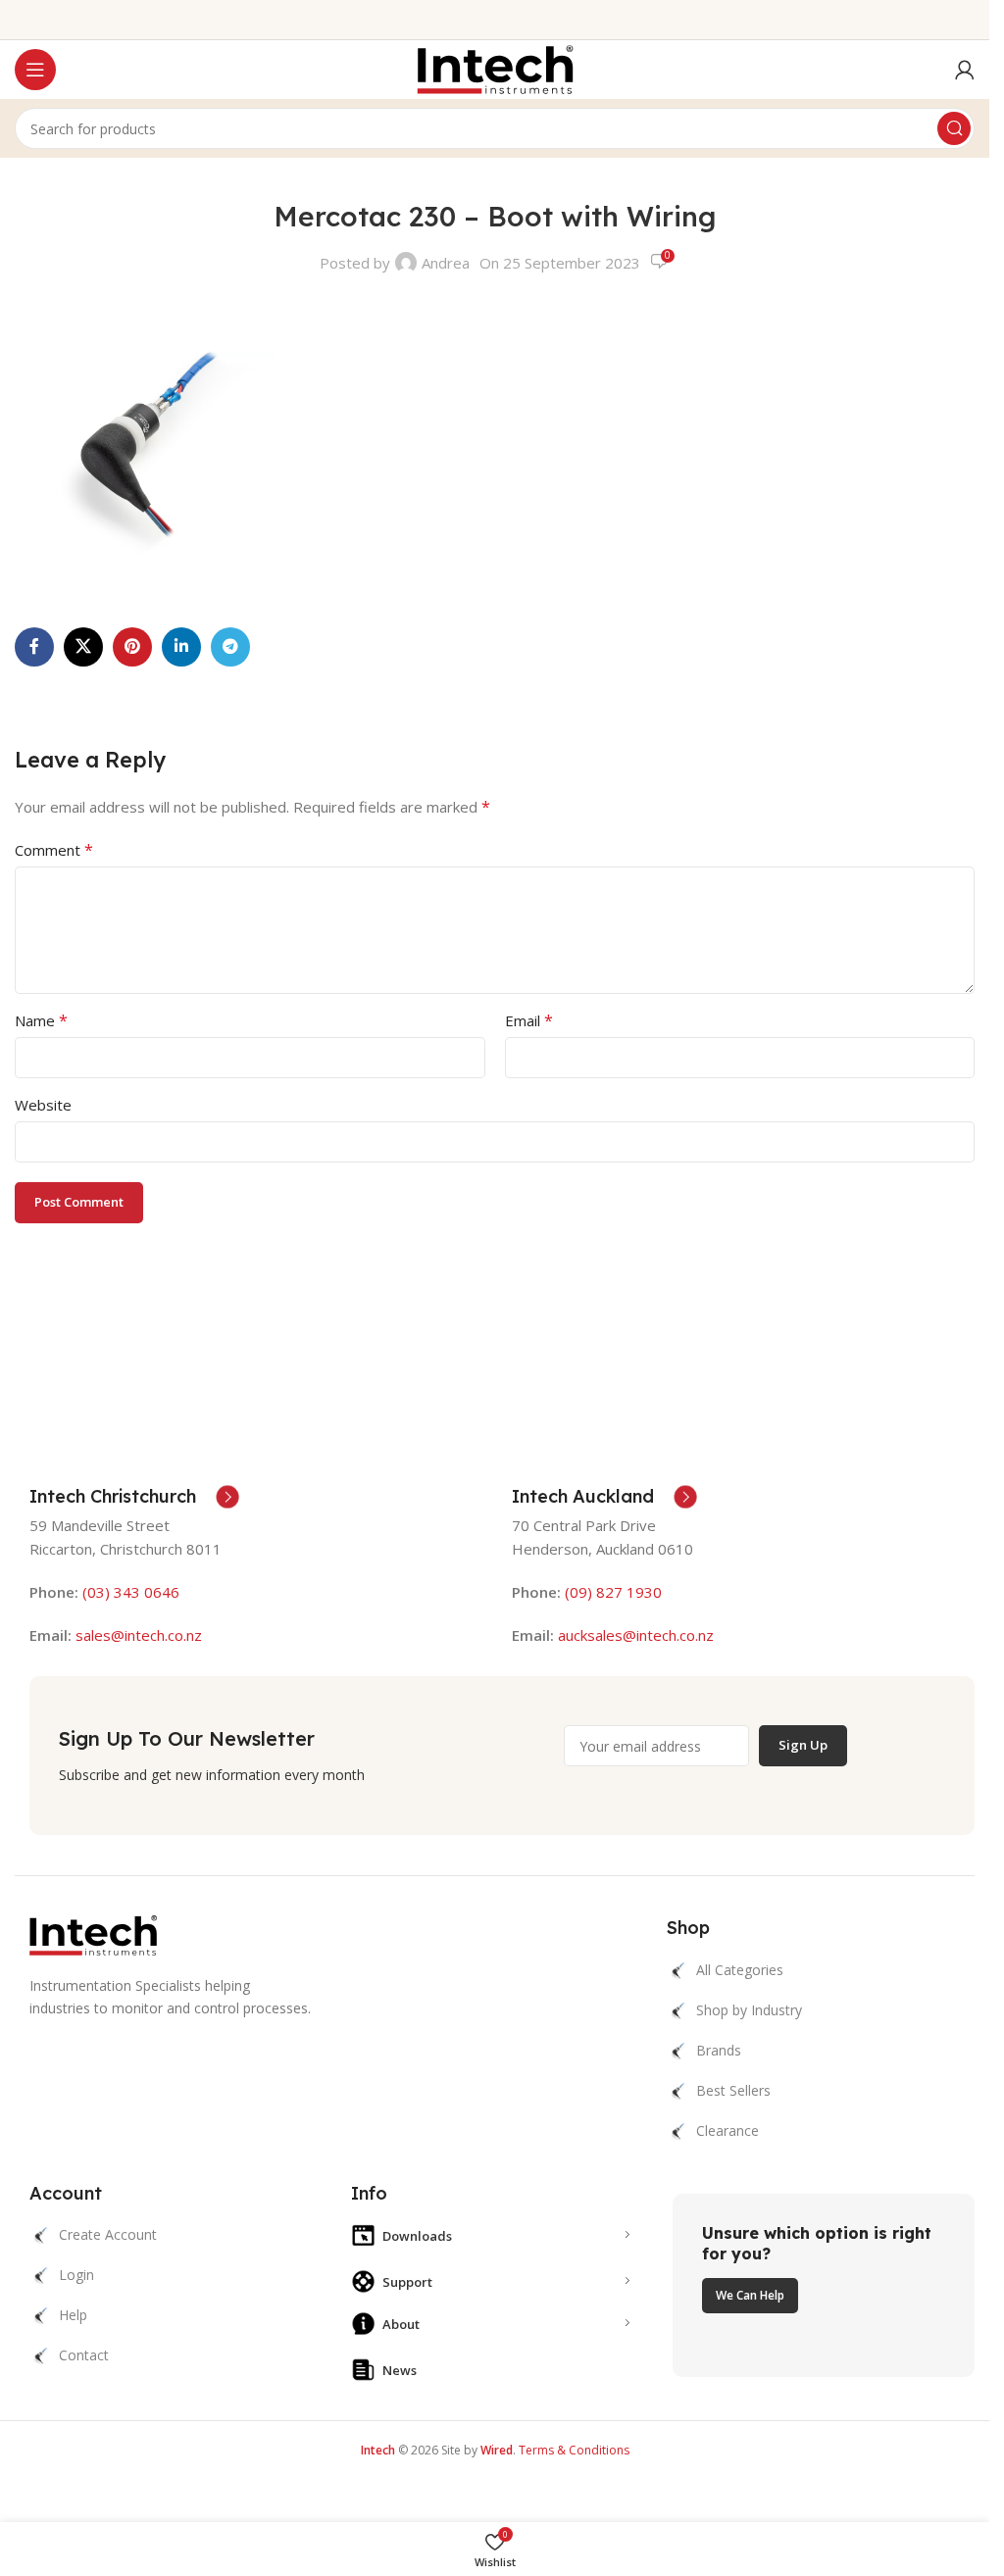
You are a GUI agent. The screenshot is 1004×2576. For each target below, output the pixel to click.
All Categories (740, 1970)
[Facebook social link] (34, 647)
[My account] (965, 70)
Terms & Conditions (574, 2450)
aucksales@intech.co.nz (634, 1635)
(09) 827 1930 (613, 1592)
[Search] (954, 128)
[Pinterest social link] (132, 647)
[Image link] (93, 1934)
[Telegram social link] (230, 647)
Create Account (108, 2234)
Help (73, 2315)
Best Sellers (733, 2090)
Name (41, 1020)
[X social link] (83, 647)
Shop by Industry (749, 2010)
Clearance (728, 2130)
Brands (719, 2050)
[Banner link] (824, 2286)
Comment (54, 850)
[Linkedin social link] (181, 647)
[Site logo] (495, 68)
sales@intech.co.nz (139, 1635)
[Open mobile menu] (35, 70)
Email (529, 1020)
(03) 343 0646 (131, 1592)
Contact (84, 2355)
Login (76, 2275)
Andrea (446, 263)
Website (43, 1105)
